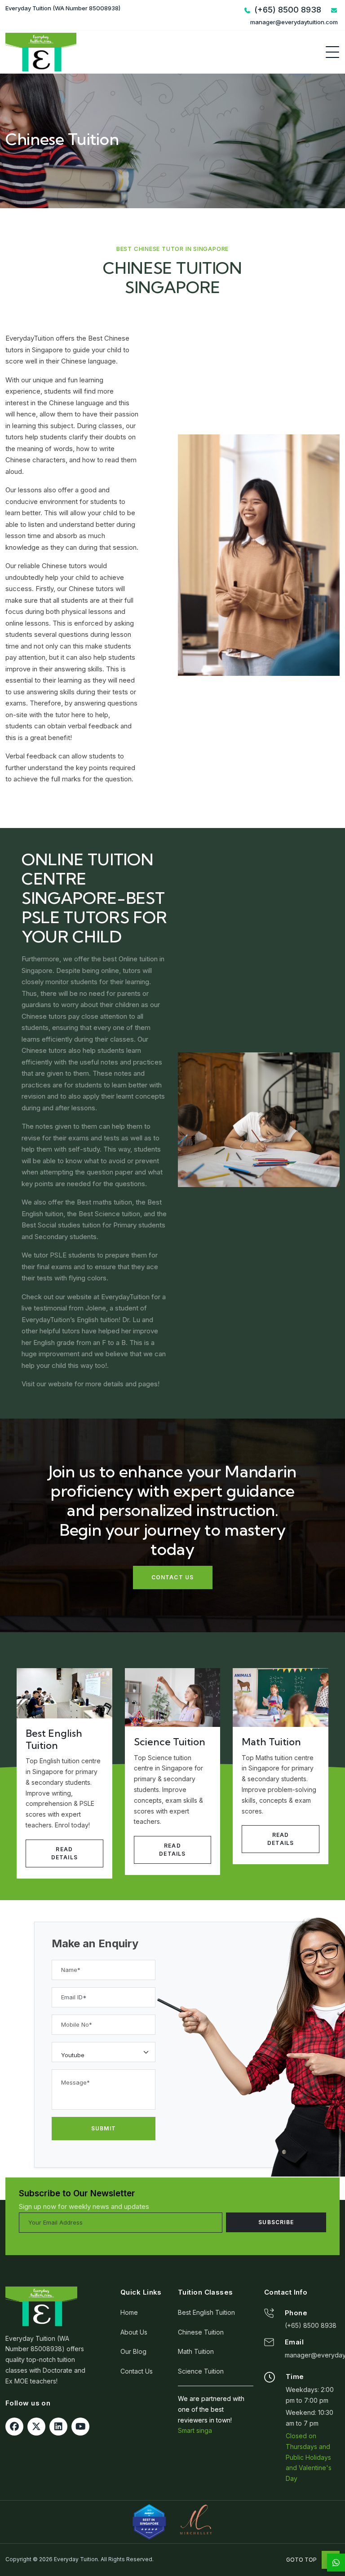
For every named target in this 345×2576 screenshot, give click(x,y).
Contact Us (137, 2371)
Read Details (64, 1853)
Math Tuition (196, 2351)
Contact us (173, 1577)
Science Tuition (201, 2371)
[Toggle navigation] (332, 52)
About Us (134, 2332)
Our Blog (133, 2351)
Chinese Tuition (201, 2332)
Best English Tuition (206, 2312)
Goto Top (302, 2560)
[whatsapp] (336, 2563)
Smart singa (195, 2430)
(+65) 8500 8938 (311, 2325)
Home (129, 2312)
